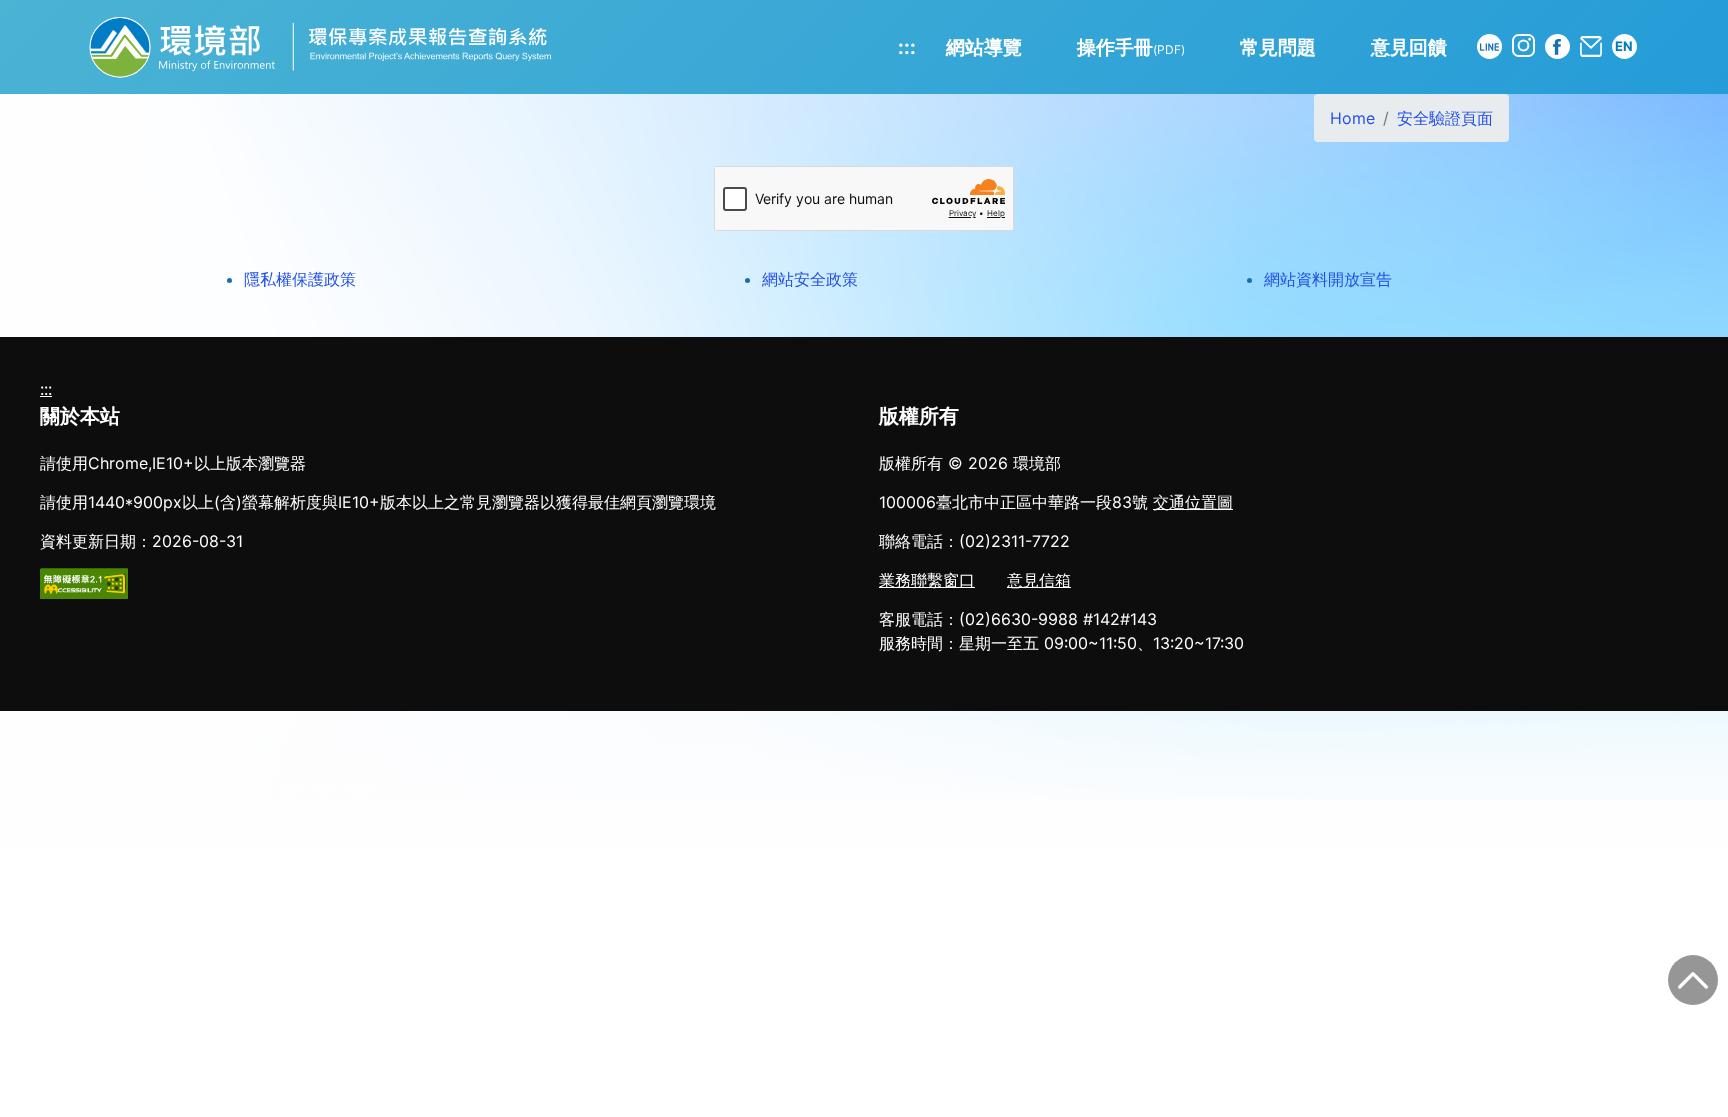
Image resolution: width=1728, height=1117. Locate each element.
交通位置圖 (1193, 502)
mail (1591, 46)
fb (1557, 46)
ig (1523, 45)
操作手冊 (1131, 47)
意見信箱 (1039, 580)
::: (907, 47)
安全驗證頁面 (1445, 118)
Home (1352, 118)
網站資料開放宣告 (1328, 279)
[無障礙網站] (84, 582)
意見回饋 (1409, 47)
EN (1624, 46)
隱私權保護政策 (300, 279)
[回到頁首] (1693, 980)
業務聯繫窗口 (927, 580)
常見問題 (1278, 47)
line (1489, 46)
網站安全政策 (810, 279)
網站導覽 (984, 47)
